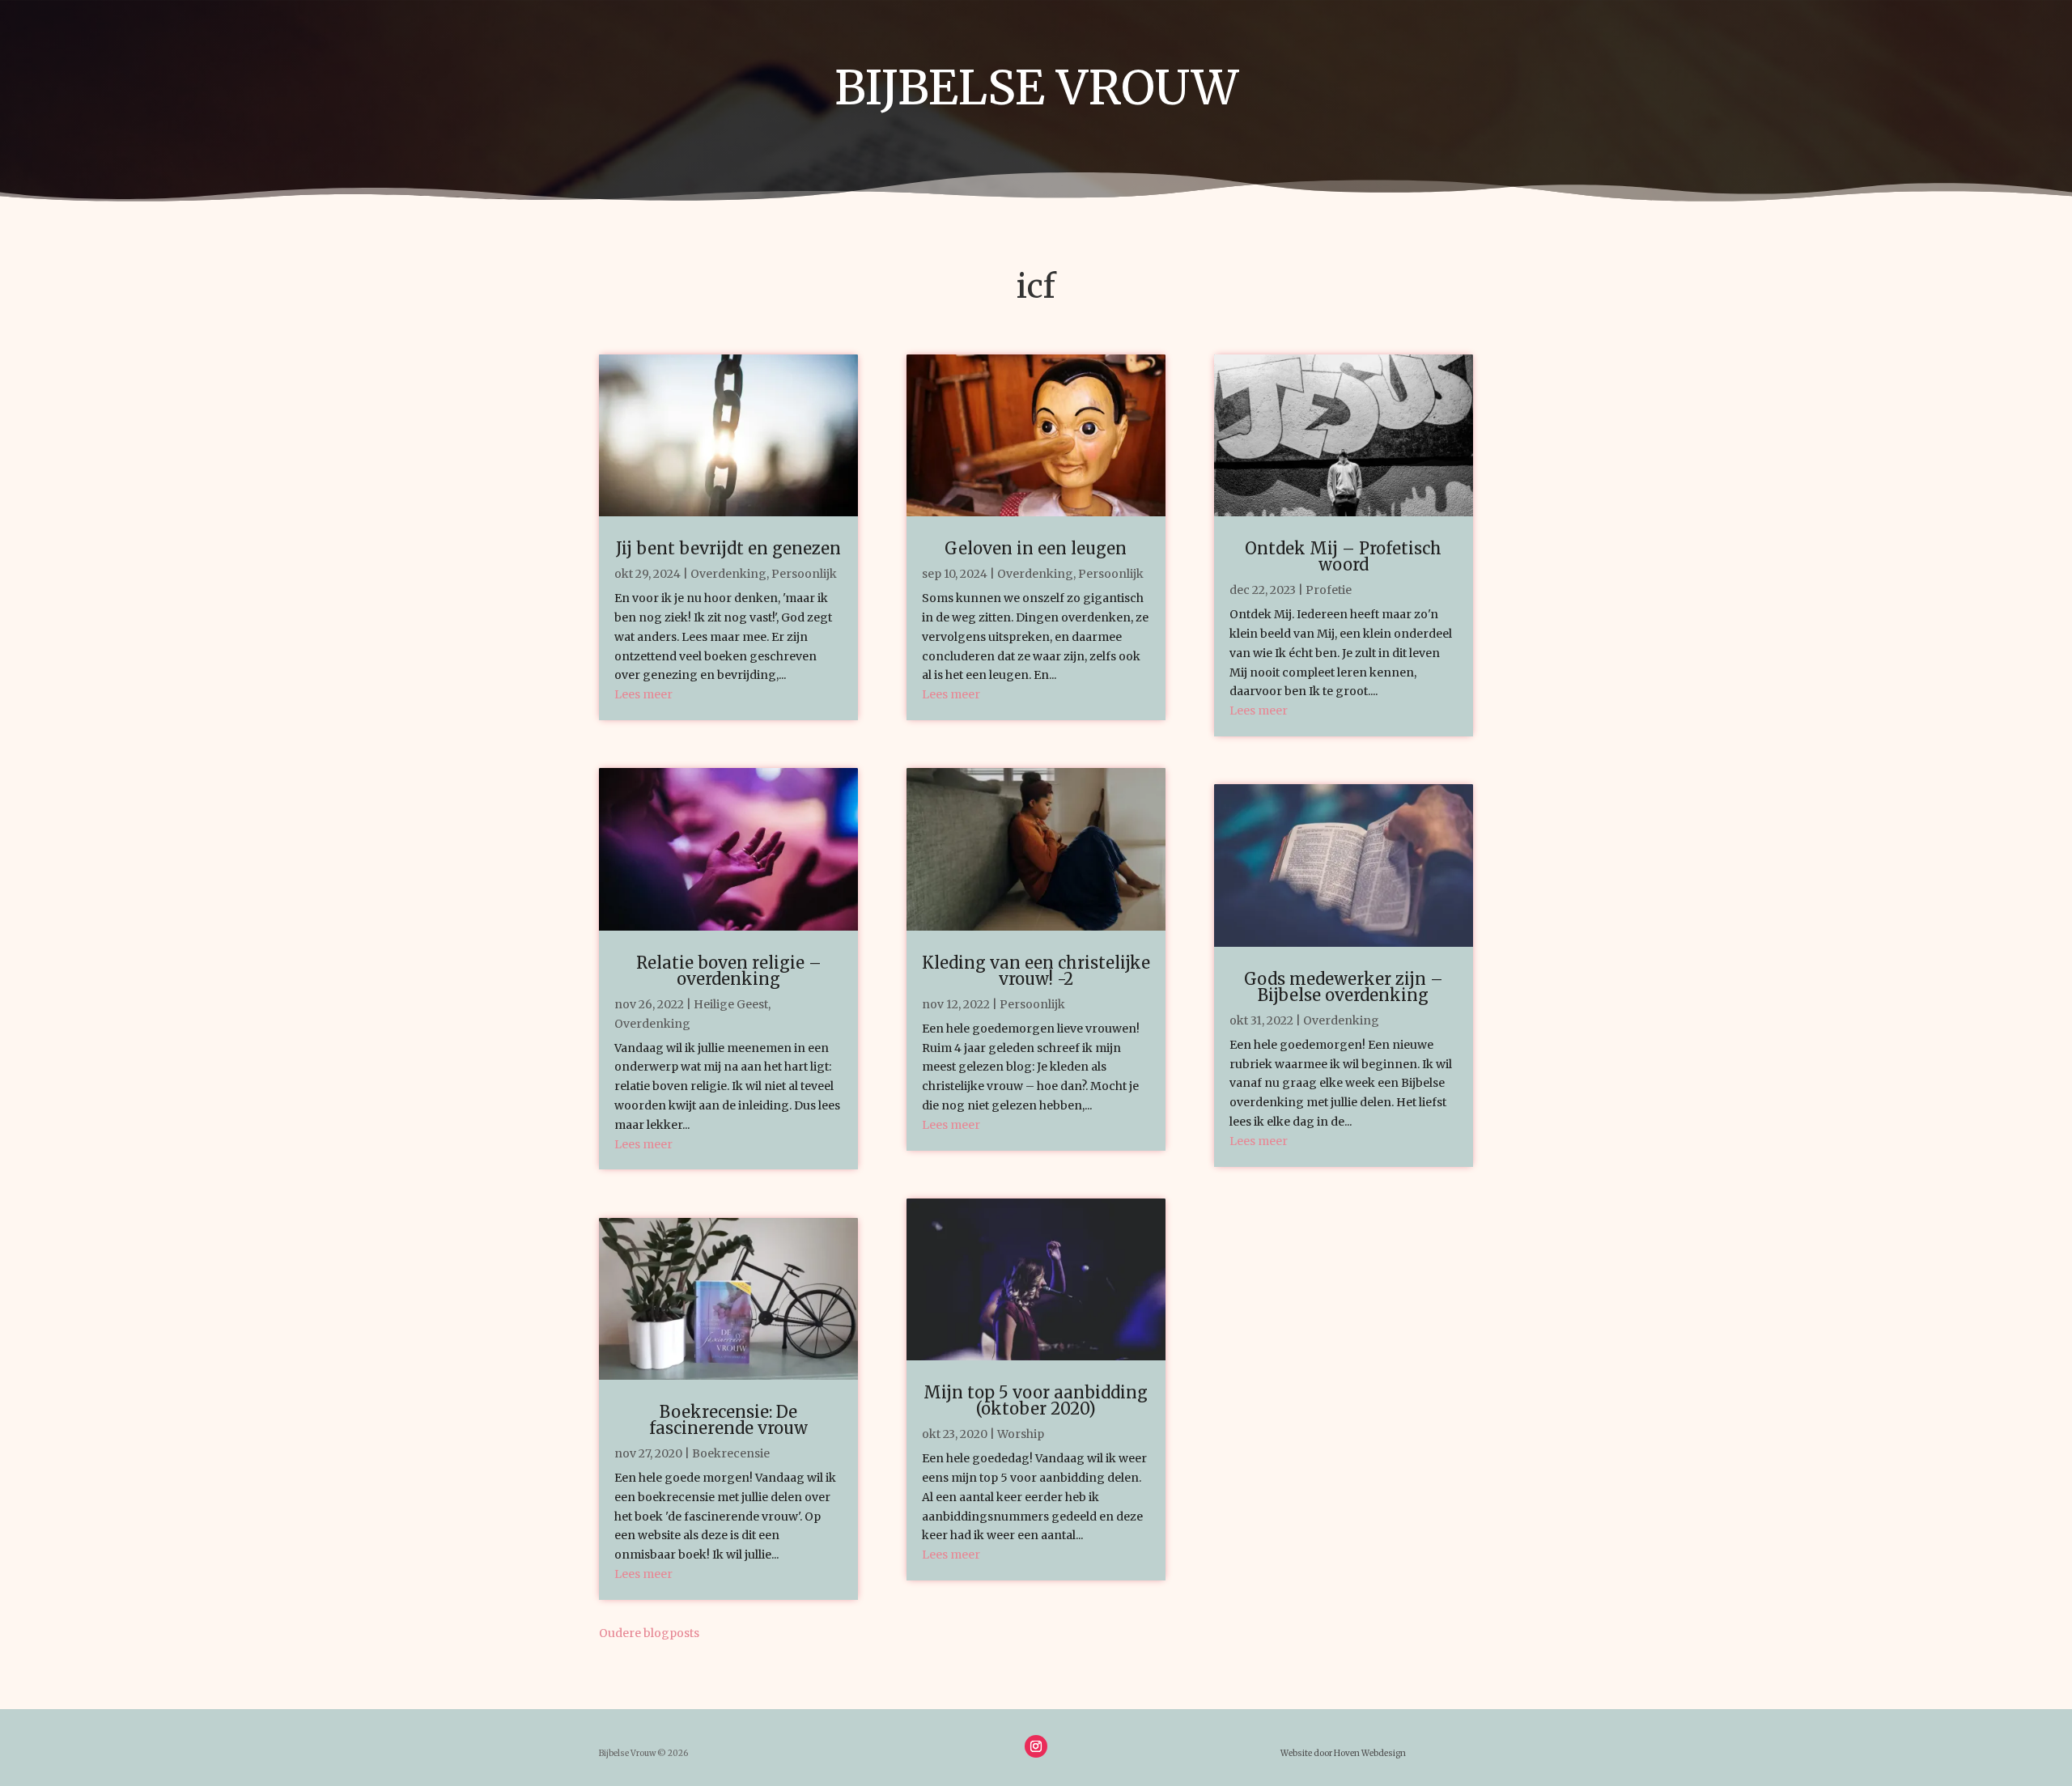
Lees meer (643, 694)
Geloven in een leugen (1036, 548)
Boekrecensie (731, 1453)
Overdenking (728, 574)
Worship (1021, 1434)
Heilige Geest (731, 1004)
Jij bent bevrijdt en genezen (728, 548)
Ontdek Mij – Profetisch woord (1343, 556)
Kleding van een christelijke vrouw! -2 (1036, 971)
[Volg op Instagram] (1036, 1746)
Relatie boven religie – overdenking (729, 971)
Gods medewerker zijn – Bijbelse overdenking (1344, 987)
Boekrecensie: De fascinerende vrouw (728, 1420)
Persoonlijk (804, 574)
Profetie (1329, 590)
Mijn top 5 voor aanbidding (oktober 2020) (1036, 1400)
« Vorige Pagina (744, 1633)
